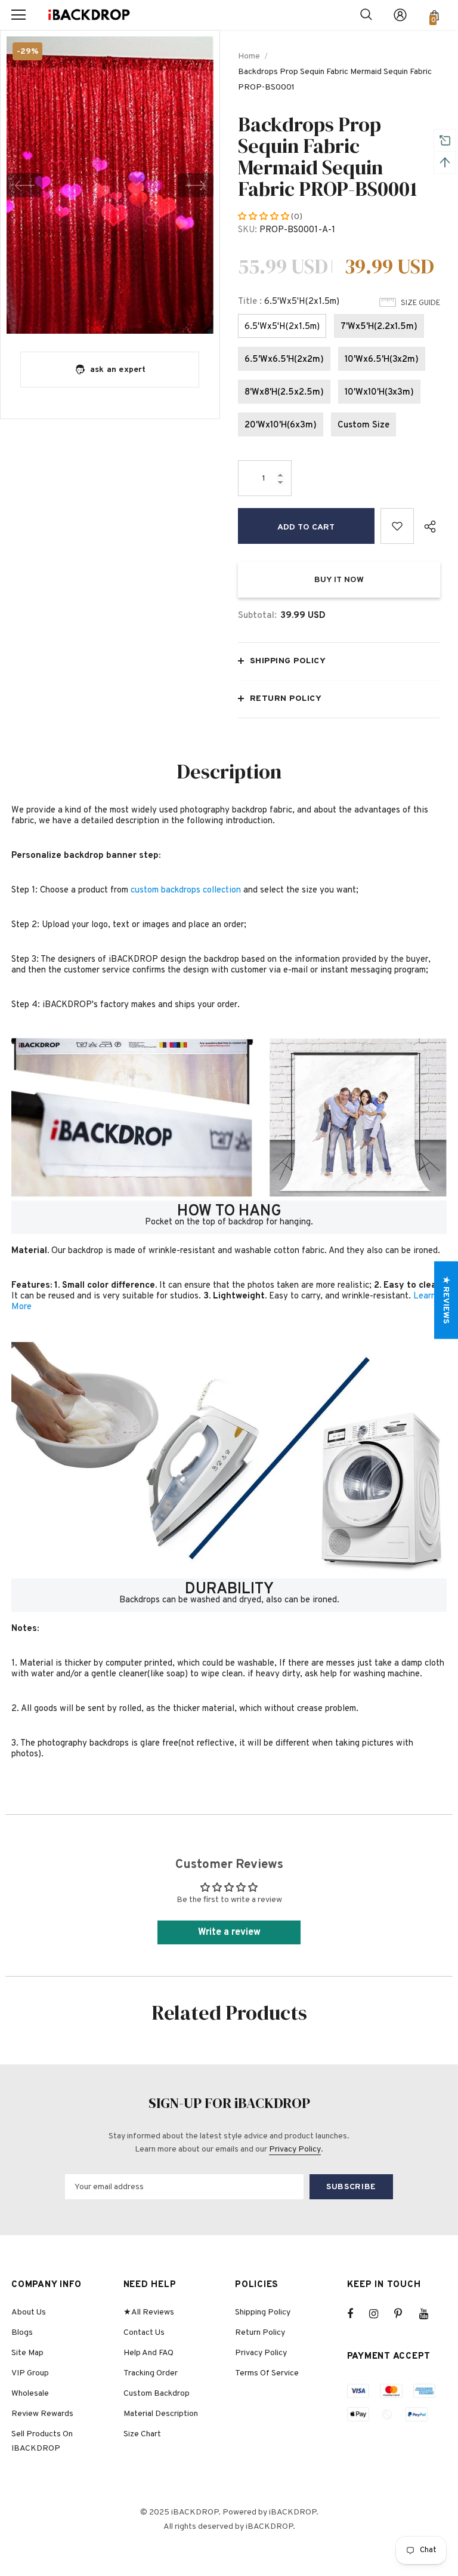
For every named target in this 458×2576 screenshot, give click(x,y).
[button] (264, 217)
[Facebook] (358, 2314)
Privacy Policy (295, 2149)
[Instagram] (380, 2314)
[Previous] (24, 185)
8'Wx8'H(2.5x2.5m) (284, 393)
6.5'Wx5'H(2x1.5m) (282, 327)
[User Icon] (400, 15)
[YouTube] (430, 2314)
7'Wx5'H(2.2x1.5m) (379, 327)
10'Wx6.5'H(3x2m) (382, 360)
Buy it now (339, 580)
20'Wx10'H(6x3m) (281, 425)
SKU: (247, 230)
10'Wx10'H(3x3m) (379, 393)
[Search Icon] (366, 15)
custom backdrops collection (186, 890)
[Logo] (89, 15)
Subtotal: (257, 616)
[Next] (196, 185)
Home (249, 56)
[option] (110, 185)
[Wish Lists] (397, 526)
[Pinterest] (405, 2314)
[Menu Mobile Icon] (18, 15)
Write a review (229, 1932)
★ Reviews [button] (446, 1300)
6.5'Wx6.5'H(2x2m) (284, 360)
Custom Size (363, 425)
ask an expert (118, 370)
